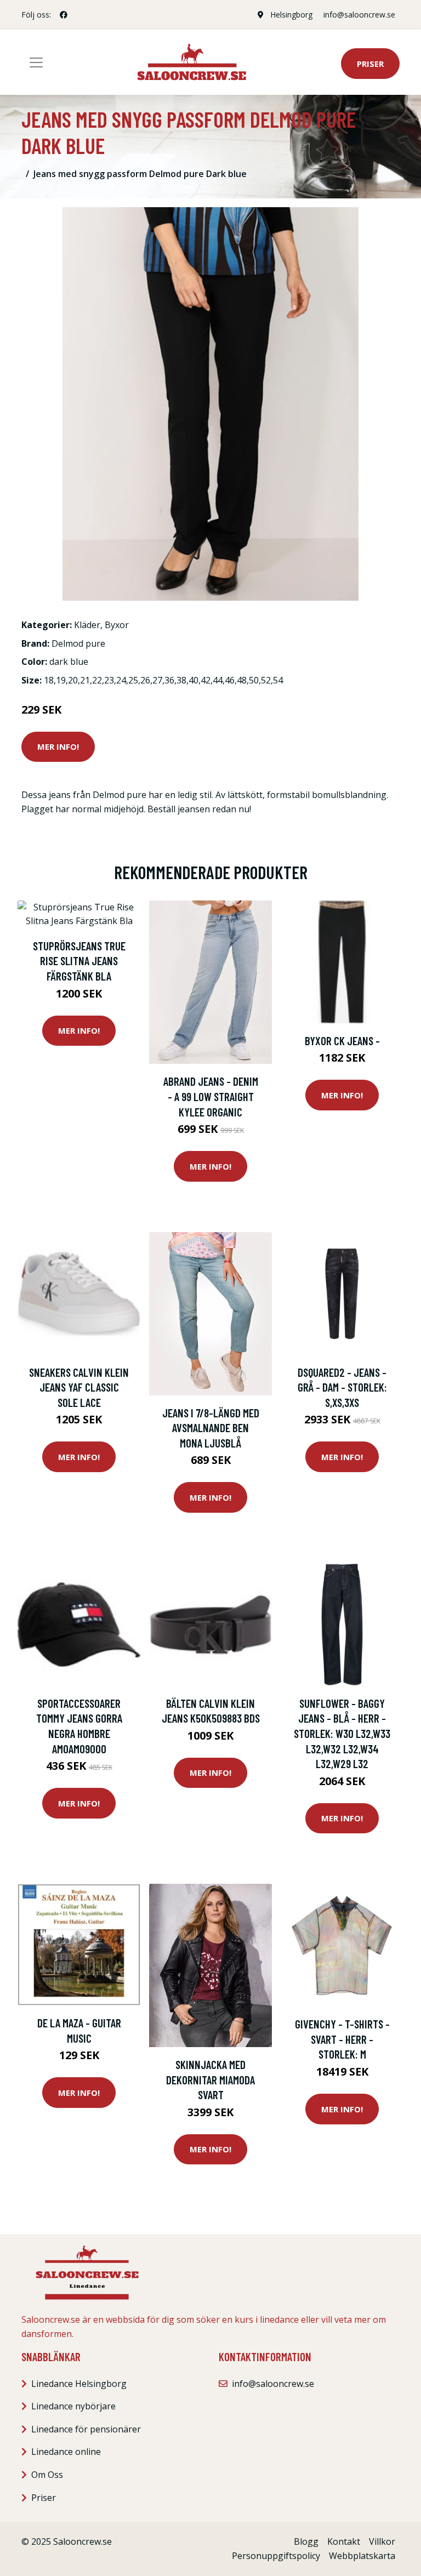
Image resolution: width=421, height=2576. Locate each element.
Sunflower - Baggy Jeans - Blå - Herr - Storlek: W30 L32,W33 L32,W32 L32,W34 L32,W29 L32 (342, 1733)
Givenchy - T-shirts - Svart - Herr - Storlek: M (342, 2039)
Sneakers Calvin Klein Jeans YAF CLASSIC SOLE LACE (79, 1387)
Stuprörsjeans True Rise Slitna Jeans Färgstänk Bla (79, 961)
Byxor (117, 625)
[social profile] (64, 15)
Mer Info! (58, 746)
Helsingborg (291, 15)
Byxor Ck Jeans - (342, 1041)
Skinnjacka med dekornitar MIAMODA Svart (210, 2079)
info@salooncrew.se (359, 15)
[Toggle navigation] (36, 62)
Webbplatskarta (362, 2556)
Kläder (87, 625)
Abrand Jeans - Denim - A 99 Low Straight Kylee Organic (211, 1096)
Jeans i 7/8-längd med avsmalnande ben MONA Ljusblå (211, 1428)
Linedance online (66, 2452)
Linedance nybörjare (73, 2406)
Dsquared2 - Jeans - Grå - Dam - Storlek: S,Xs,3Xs (342, 1387)
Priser (370, 64)
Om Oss (47, 2475)
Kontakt (344, 2541)
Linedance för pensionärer (86, 2429)
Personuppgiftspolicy (276, 2556)
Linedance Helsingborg (79, 2384)
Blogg (306, 2541)
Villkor (382, 2541)
